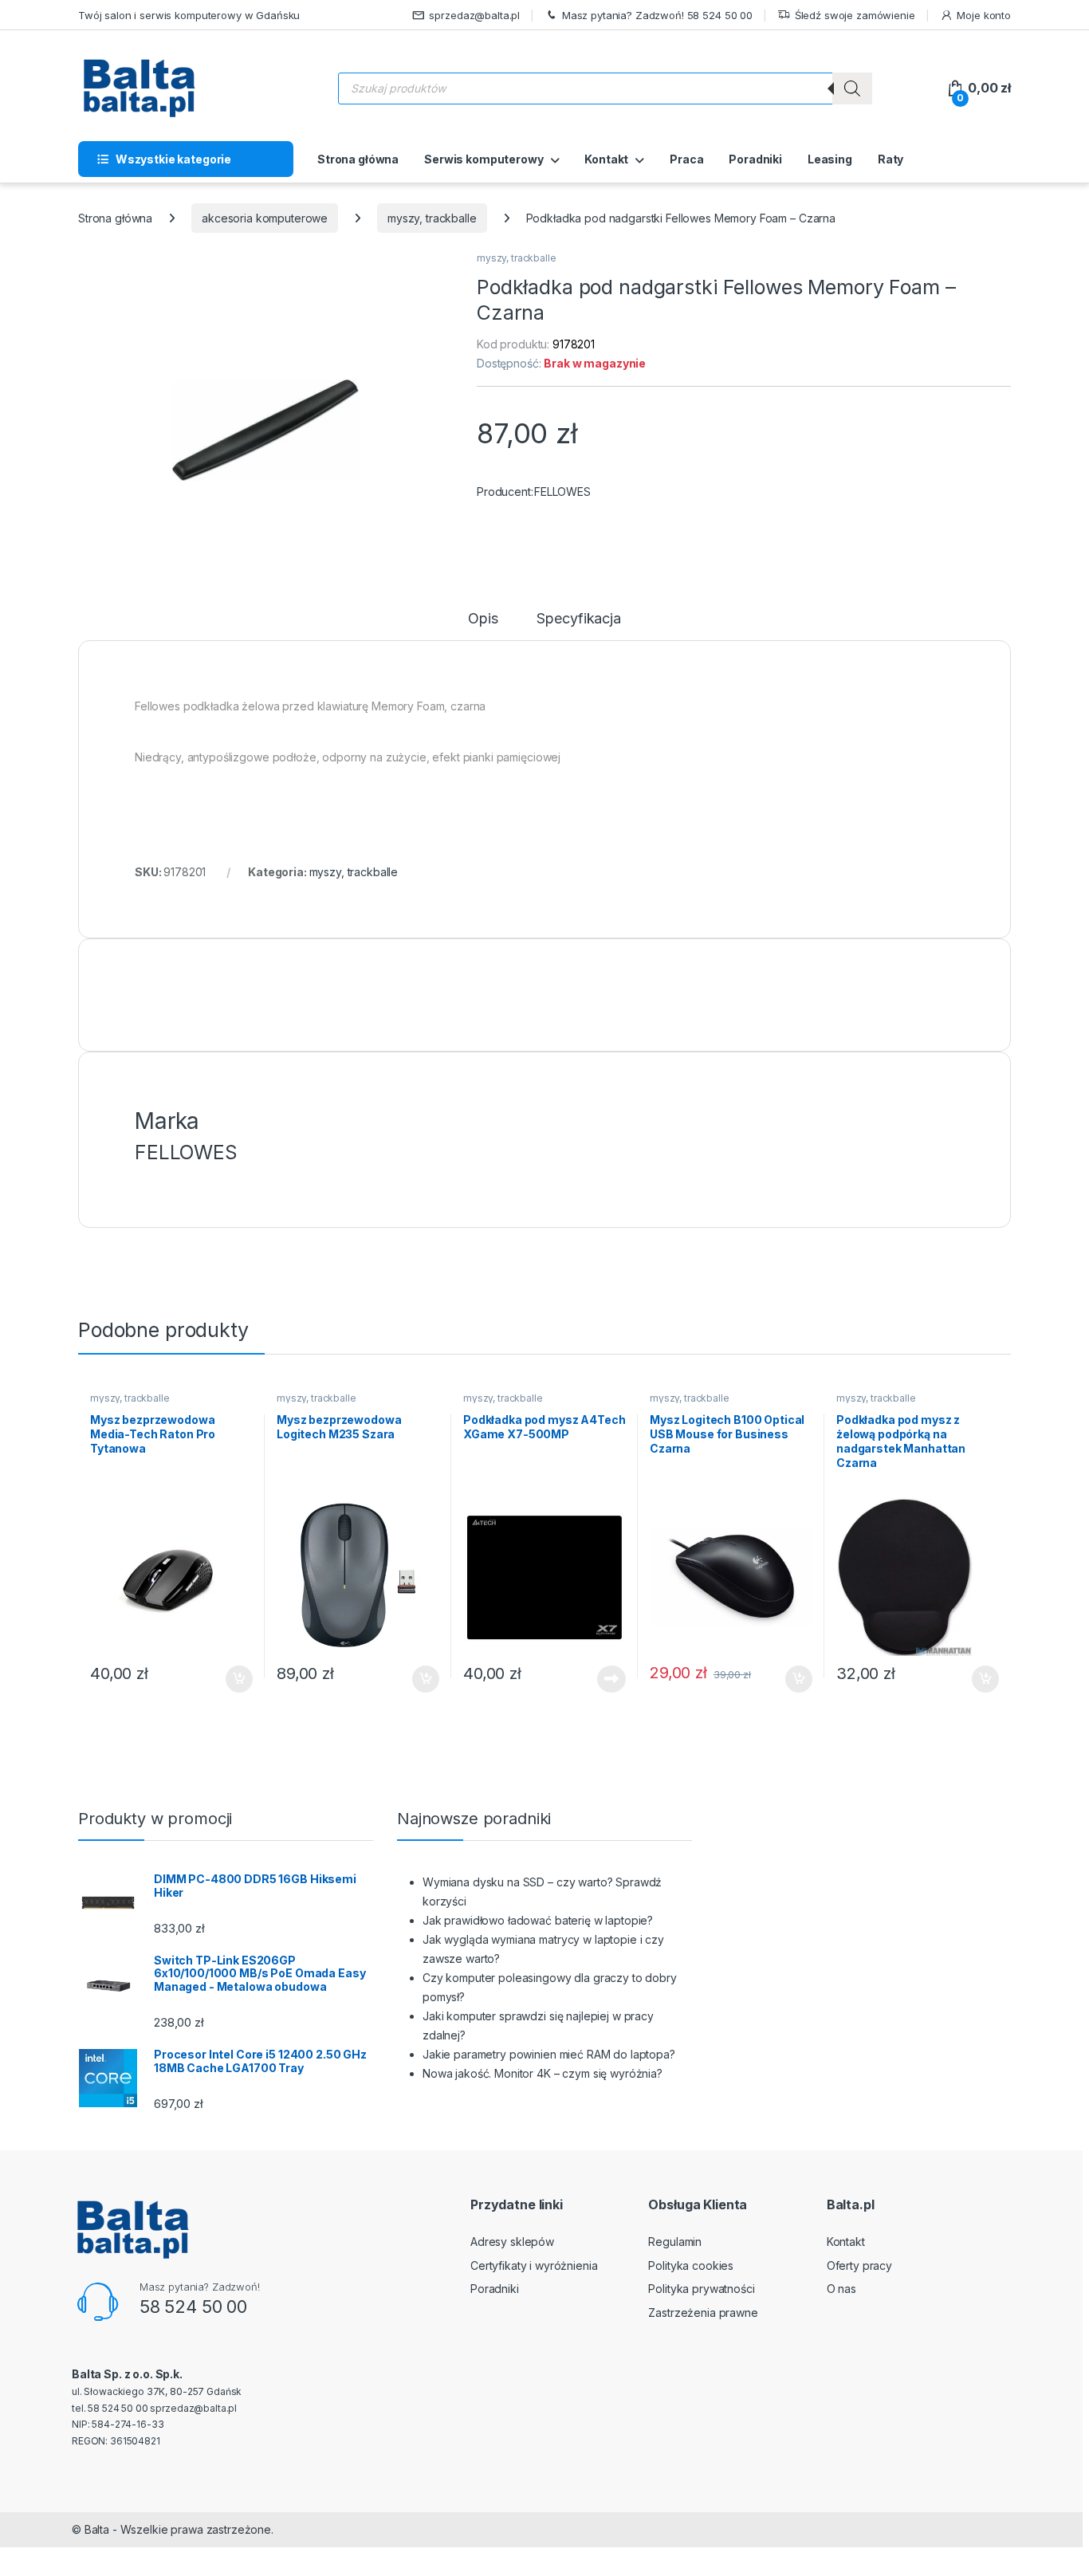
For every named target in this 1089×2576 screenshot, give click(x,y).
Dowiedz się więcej (603, 1679)
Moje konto (984, 15)
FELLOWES (562, 492)
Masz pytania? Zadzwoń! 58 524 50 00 (657, 15)
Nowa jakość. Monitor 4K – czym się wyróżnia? (543, 2073)
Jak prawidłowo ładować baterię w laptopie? (538, 1920)
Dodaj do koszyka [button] (231, 1679)
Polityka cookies (691, 2265)
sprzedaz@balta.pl (474, 15)
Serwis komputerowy (484, 159)
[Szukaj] (852, 88)
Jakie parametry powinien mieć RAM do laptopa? (549, 2054)
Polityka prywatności (701, 2289)
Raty (890, 159)
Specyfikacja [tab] (578, 619)
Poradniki (755, 159)
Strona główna (358, 159)
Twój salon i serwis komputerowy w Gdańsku (189, 15)
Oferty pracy (859, 2265)
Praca (686, 159)
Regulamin (675, 2242)
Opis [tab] (483, 619)
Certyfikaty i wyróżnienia (534, 2265)
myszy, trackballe (432, 218)
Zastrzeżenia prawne (703, 2313)
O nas (841, 2289)
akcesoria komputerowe (265, 218)
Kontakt (606, 159)
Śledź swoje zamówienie (855, 15)
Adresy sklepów (512, 2242)
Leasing (830, 159)
